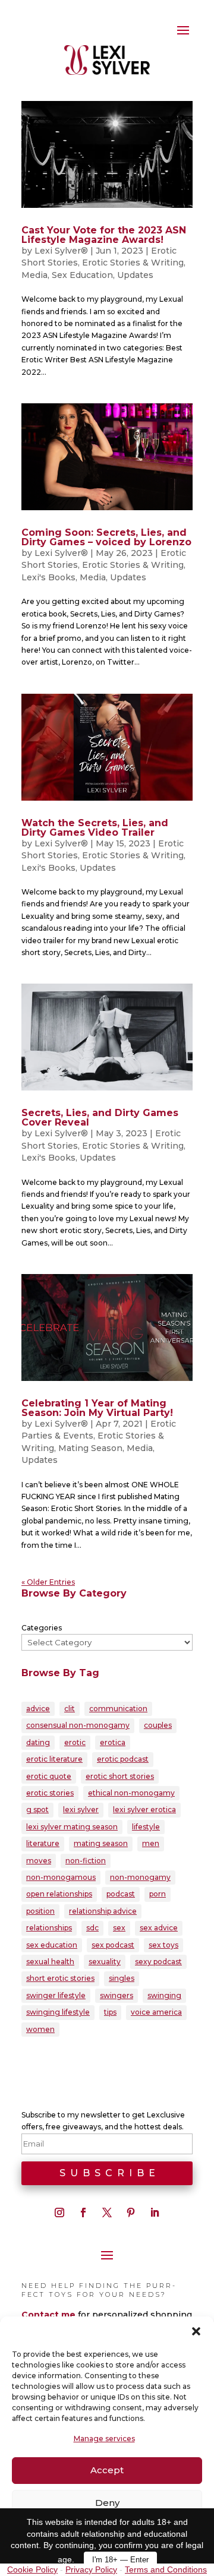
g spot (37, 1809)
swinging (164, 1995)
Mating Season (90, 1448)
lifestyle (146, 1827)
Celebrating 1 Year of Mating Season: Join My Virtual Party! (97, 1408)
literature (43, 1843)
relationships (49, 1928)
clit (70, 1709)
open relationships (59, 1894)
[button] (196, 2331)
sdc (92, 1928)
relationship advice (103, 1911)
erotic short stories (120, 1776)
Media (34, 275)
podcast (121, 1894)
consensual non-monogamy (78, 1725)
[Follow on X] (107, 2212)
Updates (135, 275)
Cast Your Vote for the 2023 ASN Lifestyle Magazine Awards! (104, 235)
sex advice (159, 1928)
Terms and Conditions (166, 2569)
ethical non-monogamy (131, 1793)
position (40, 1911)
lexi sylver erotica (144, 1809)
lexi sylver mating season (72, 1827)
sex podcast (113, 1945)
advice (38, 1709)
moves (39, 1861)
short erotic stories (60, 1978)
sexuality (105, 1962)
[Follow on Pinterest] (131, 2212)
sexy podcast (158, 1962)
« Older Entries (48, 1582)
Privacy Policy (91, 2569)
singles (122, 1978)
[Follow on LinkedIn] (155, 2212)
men (151, 1843)
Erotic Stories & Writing (133, 263)
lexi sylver (81, 1809)
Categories (42, 1628)
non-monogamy (140, 1877)
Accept (107, 2470)
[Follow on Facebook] (83, 2212)
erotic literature (54, 1759)
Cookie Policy (32, 2569)
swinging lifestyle (58, 2012)
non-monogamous (61, 1877)
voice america (156, 2012)
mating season (101, 1843)
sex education (52, 1945)
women (40, 2029)
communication (118, 1709)
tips (110, 2012)
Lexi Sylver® (61, 251)
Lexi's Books (48, 577)
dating (38, 1742)
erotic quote (49, 1776)
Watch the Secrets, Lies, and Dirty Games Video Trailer (95, 828)
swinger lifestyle (56, 1995)
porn (158, 1894)
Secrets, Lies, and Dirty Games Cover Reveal (100, 1118)
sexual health (50, 1962)
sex (119, 1928)
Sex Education (82, 275)
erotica (113, 1742)
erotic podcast (123, 1759)
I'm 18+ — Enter (120, 2560)
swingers (117, 1995)
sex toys (163, 1945)
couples (158, 1725)
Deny (107, 2503)
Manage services (104, 2438)
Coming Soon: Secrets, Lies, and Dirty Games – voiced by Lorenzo (106, 537)
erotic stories (50, 1793)
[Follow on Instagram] (59, 2212)
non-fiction (86, 1861)
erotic (75, 1742)
